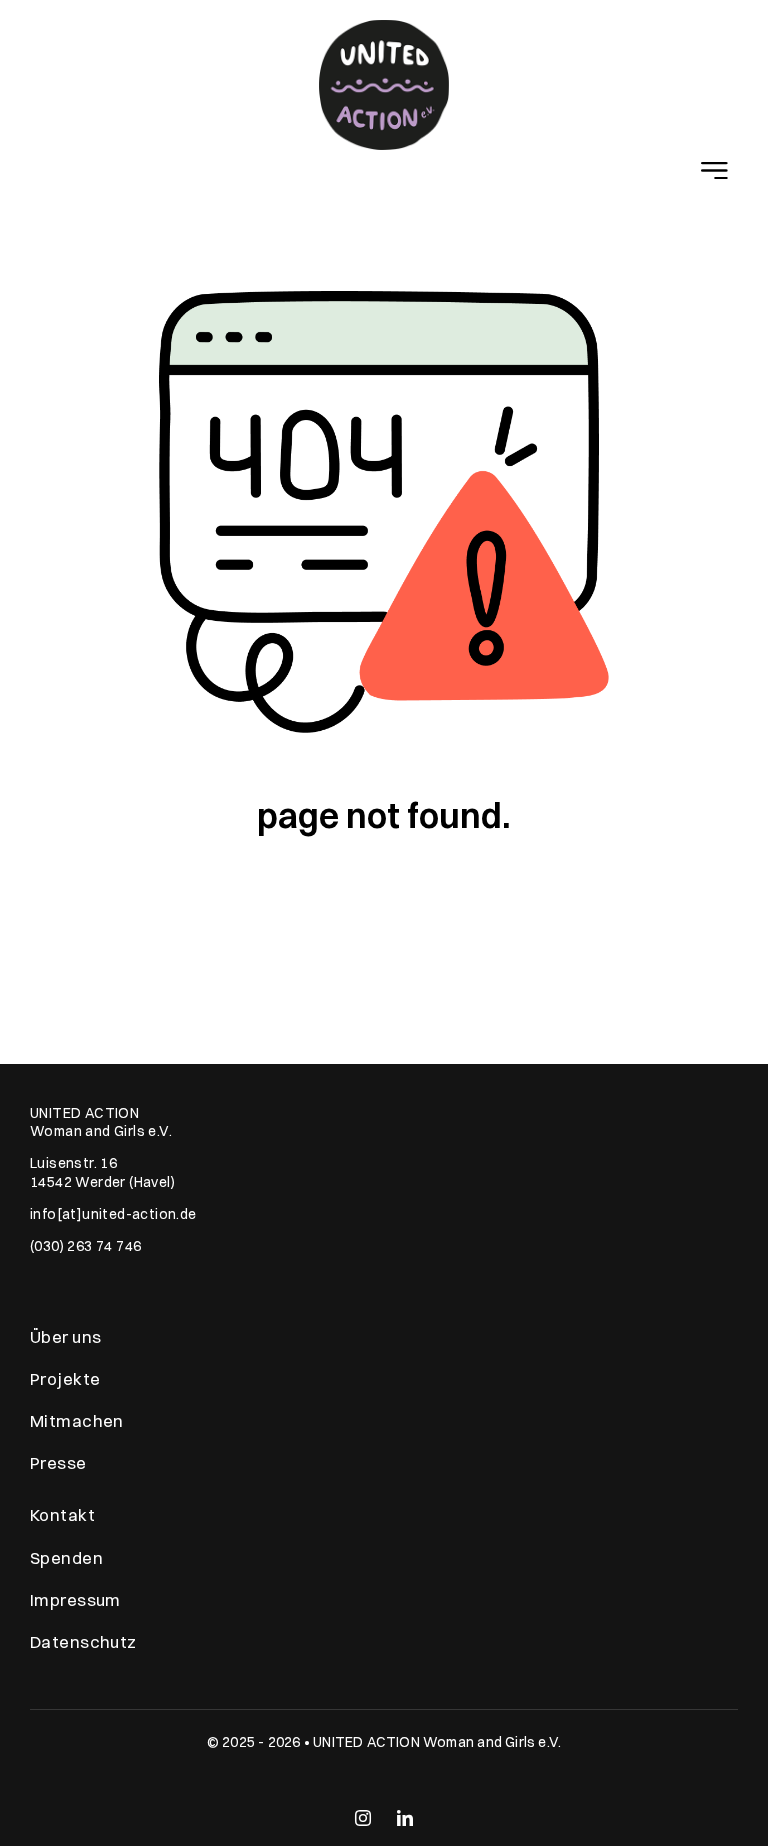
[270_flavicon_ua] (384, 28)
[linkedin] (405, 1818)
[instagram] (363, 1818)
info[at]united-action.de (113, 1214)
